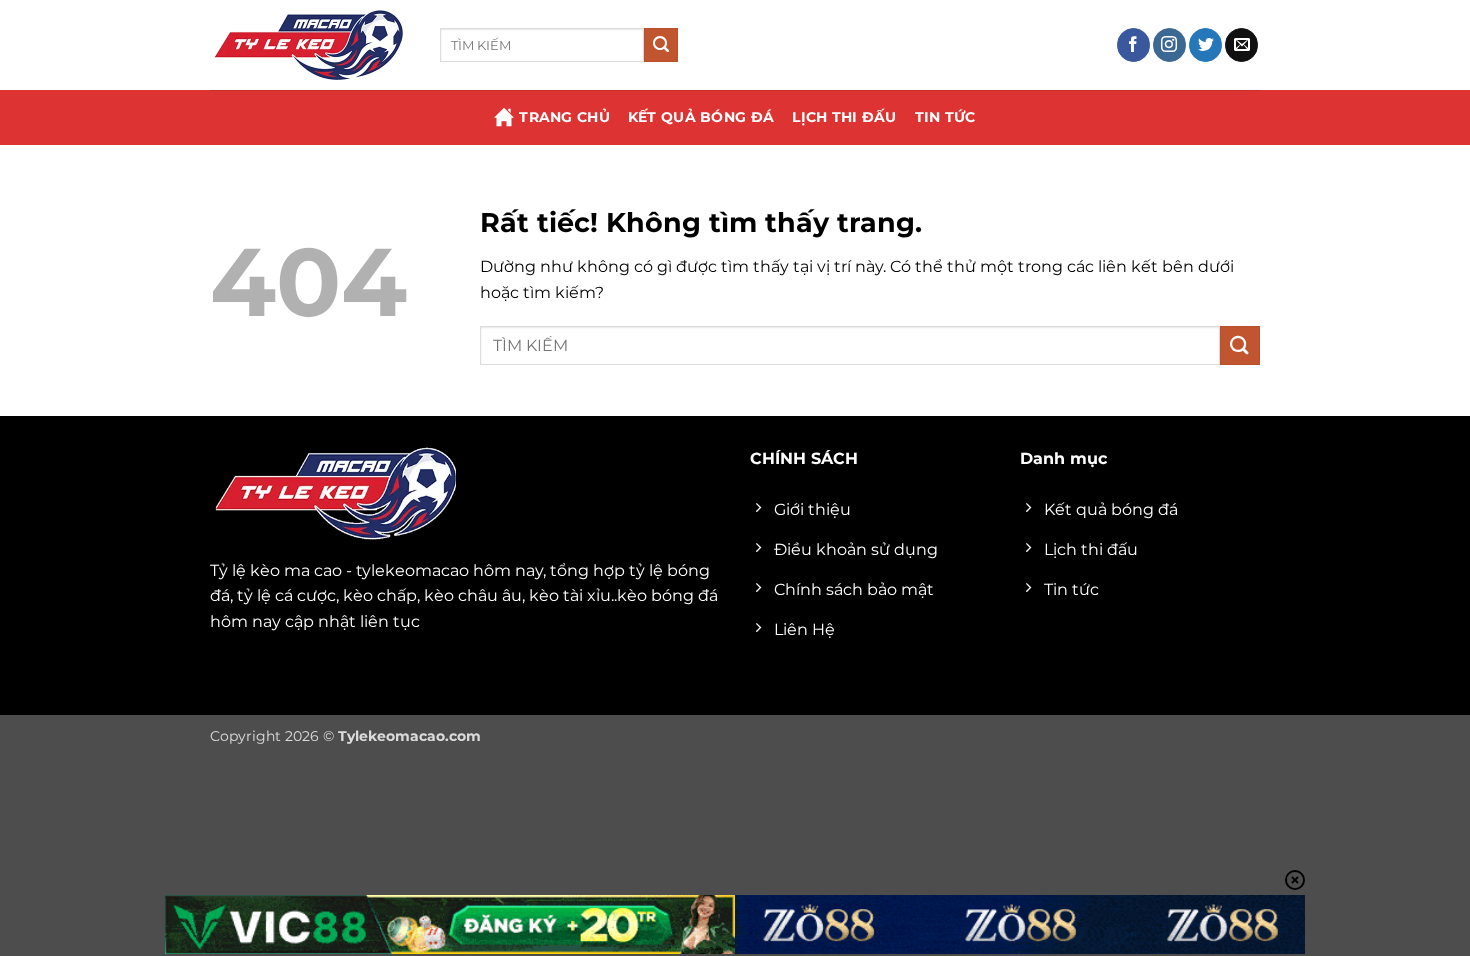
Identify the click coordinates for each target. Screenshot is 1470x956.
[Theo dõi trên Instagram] (1169, 45)
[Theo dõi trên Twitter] (1205, 45)
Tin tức (945, 117)
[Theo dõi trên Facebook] (1133, 45)
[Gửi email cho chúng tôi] (1241, 45)
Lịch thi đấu (844, 117)
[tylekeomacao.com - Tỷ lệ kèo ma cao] (310, 45)
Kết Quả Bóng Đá (701, 117)
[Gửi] (661, 45)
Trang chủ (564, 117)
